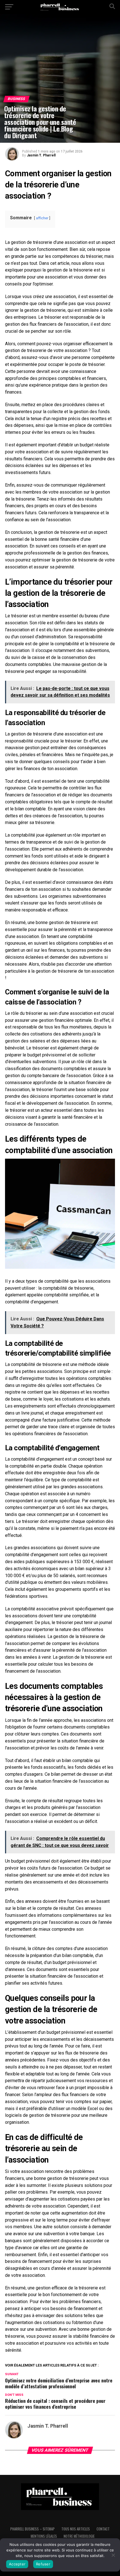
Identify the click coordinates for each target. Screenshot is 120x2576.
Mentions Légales (44, 2536)
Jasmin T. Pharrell (41, 155)
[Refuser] (113, 2555)
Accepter (17, 2564)
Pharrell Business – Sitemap (33, 2529)
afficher (42, 218)
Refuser (43, 2564)
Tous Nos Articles (76, 2529)
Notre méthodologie (79, 2536)
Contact (103, 2529)
